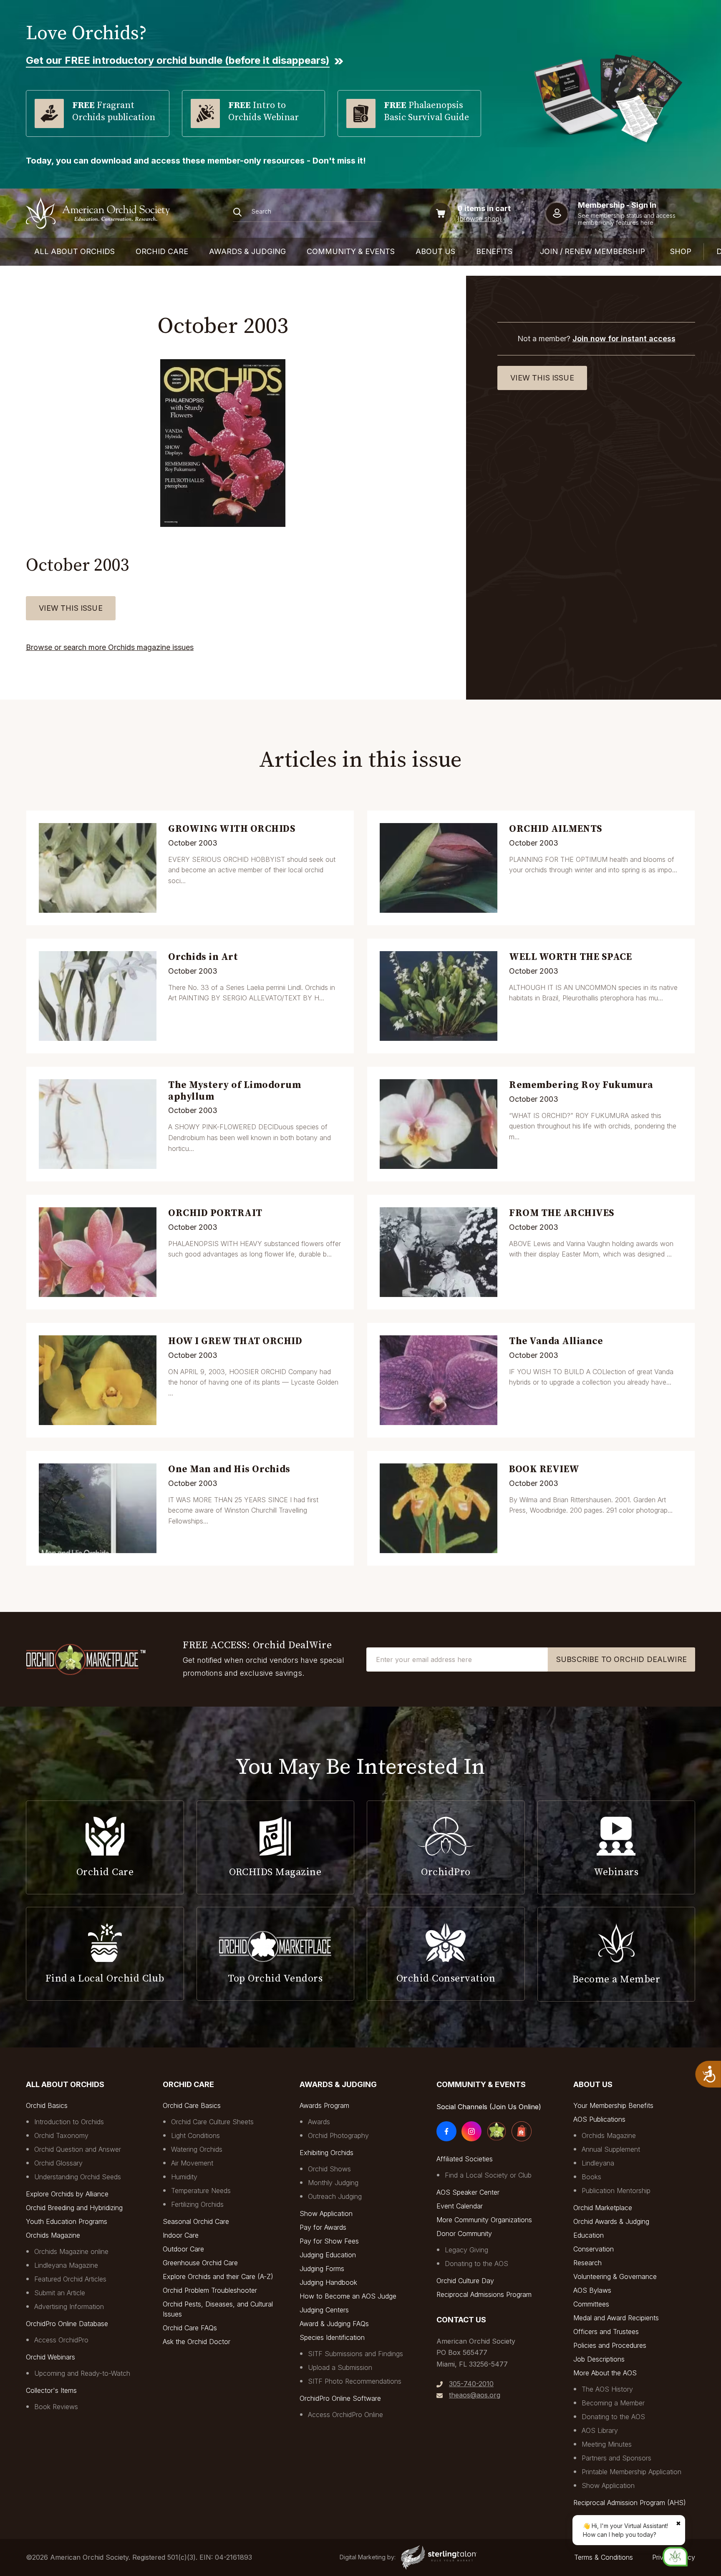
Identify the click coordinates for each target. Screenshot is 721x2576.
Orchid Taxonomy (61, 2135)
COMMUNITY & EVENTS (351, 251)
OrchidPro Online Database (67, 2324)
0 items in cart (484, 208)
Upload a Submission (340, 2367)
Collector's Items (51, 2390)
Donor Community (464, 2234)
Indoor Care (181, 2235)
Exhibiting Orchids (326, 2153)
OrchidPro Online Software (340, 2398)
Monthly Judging (333, 2183)
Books (591, 2177)
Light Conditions (195, 2135)
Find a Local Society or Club (488, 2175)
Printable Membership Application (632, 2472)
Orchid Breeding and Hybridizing (74, 2208)
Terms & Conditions (604, 2557)
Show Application (326, 2213)
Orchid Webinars (50, 2357)
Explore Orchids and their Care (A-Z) (218, 2276)
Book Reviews (56, 2407)
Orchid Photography (338, 2135)
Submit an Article (60, 2293)
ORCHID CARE (162, 251)
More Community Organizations (484, 2220)
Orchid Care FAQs (190, 2328)
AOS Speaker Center (468, 2192)
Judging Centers (324, 2310)
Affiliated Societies (465, 2159)
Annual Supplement (611, 2149)
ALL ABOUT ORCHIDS (74, 251)
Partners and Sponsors (616, 2458)
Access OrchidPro (61, 2340)
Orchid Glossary (58, 2163)
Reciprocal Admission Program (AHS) (630, 2503)
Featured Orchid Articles (70, 2279)
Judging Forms (322, 2269)
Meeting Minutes (607, 2444)
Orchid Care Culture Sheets (212, 2122)
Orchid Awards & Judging (611, 2221)
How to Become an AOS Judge (348, 2296)
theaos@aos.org (475, 2395)
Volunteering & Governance (615, 2276)
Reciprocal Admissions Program (484, 2294)
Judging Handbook (328, 2282)
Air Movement (192, 2163)
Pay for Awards (323, 2227)
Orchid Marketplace (603, 2208)
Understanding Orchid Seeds (78, 2177)
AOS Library (600, 2430)
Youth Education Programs (67, 2221)
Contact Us (461, 2320)
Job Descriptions (599, 2359)
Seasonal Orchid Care (196, 2221)
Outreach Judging (335, 2196)
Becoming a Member (613, 2403)
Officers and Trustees (606, 2332)
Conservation (594, 2249)
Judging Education (328, 2255)
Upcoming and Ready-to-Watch (82, 2373)
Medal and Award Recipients (616, 2318)
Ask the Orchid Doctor (197, 2342)
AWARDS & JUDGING (247, 251)
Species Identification (332, 2337)
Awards (319, 2122)
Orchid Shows (329, 2169)
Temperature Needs (201, 2191)
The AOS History (607, 2389)
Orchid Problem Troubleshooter (210, 2290)
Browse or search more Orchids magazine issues (110, 647)
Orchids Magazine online (71, 2251)
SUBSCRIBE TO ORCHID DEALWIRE (621, 1659)
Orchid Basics (47, 2105)
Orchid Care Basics (192, 2105)
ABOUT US (435, 251)
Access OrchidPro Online (345, 2415)
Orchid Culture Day (465, 2281)
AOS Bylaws (592, 2290)
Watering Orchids (197, 2149)
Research (587, 2263)
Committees (591, 2304)
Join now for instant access (624, 339)
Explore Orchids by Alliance (67, 2194)
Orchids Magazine (53, 2235)
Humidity (184, 2177)
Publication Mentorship (616, 2191)
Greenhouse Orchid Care (200, 2263)
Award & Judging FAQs (334, 2324)
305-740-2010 (471, 2384)
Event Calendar (460, 2206)
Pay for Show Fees (329, 2241)
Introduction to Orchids (69, 2122)
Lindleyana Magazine (66, 2265)
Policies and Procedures (610, 2345)
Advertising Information (69, 2307)
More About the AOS (605, 2373)
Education (589, 2235)
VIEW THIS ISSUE (71, 608)
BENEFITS (494, 251)
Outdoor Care (183, 2249)
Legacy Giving (466, 2250)
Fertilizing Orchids (197, 2204)
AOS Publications (599, 2119)
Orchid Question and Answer (78, 2149)
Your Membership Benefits (613, 2105)
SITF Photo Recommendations (355, 2381)
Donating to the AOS (476, 2264)
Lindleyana (598, 2163)
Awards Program (324, 2105)
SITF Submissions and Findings (355, 2354)
